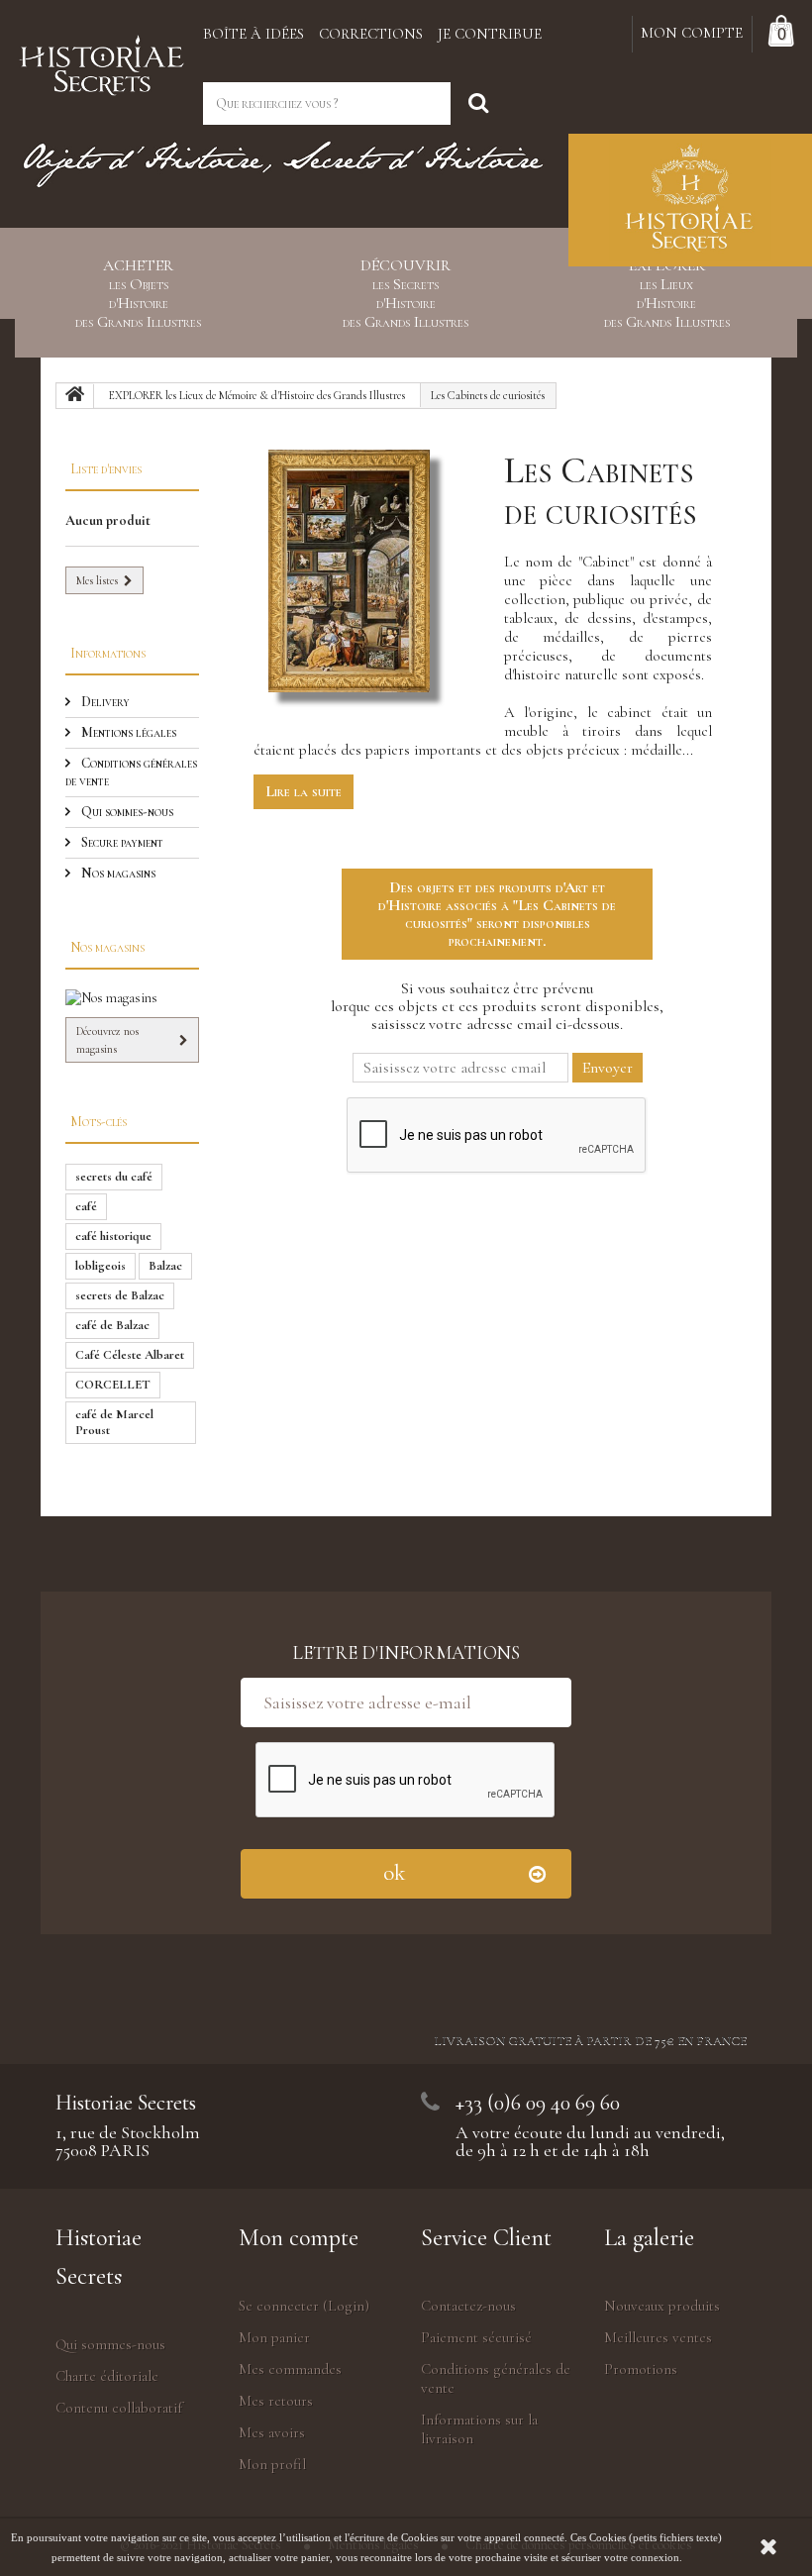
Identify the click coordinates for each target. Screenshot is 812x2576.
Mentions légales (127, 732)
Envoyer (608, 1068)
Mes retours (276, 2401)
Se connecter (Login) (304, 2306)
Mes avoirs (272, 2432)
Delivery (104, 702)
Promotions (641, 2369)
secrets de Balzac (120, 1295)
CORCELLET (113, 1385)
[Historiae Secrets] (101, 61)
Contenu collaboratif (119, 2408)
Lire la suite (304, 791)
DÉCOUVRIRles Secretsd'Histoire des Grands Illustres (406, 294)
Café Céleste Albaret (130, 1355)
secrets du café (114, 1177)
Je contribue (490, 34)
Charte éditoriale (107, 2376)
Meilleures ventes (658, 2337)
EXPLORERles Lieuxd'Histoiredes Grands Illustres (667, 294)
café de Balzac (112, 1325)
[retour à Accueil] (75, 396)
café (86, 1206)
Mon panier (274, 2337)
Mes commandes (290, 2369)
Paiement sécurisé (476, 2337)
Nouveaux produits (662, 2306)
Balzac (165, 1266)
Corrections (371, 34)
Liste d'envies (106, 469)
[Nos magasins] (132, 998)
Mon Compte (692, 33)
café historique (113, 1236)
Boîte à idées (254, 34)
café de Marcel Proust (114, 1422)
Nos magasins (117, 873)
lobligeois (101, 1266)
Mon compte (299, 2238)
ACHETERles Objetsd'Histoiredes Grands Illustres (138, 294)
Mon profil (272, 2464)
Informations (108, 653)
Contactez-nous (468, 2306)
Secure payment (121, 842)
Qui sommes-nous (126, 812)
